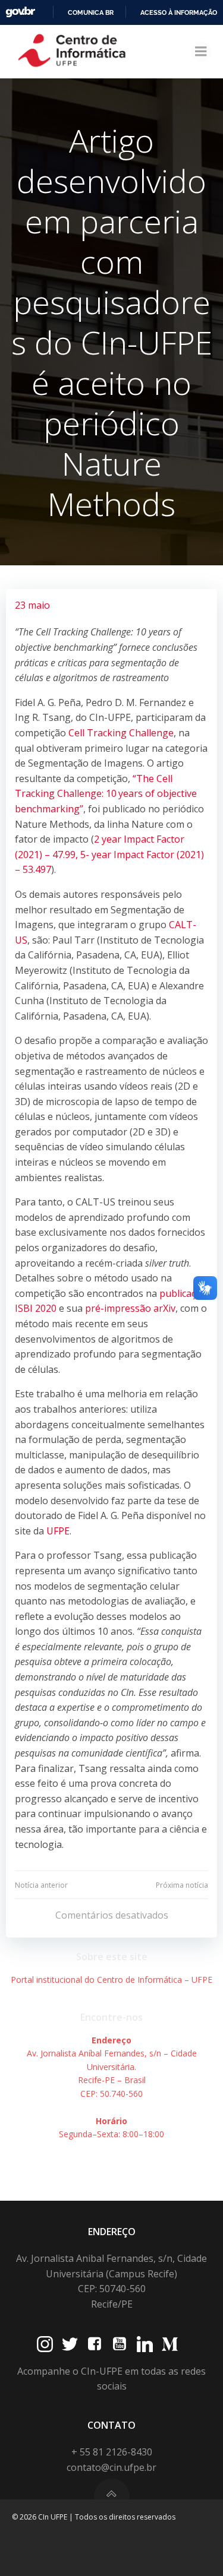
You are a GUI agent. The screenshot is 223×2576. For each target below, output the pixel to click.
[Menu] (201, 52)
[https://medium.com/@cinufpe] (170, 2344)
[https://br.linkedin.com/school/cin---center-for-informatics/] (145, 2344)
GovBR (20, 12)
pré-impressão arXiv (130, 1308)
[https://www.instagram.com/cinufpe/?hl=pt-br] (45, 2344)
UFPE (58, 1531)
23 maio (32, 605)
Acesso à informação (179, 12)
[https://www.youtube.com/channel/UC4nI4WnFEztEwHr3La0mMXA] (120, 2344)
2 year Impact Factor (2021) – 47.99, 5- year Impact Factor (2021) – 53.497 (109, 854)
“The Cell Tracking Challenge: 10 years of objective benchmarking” (106, 794)
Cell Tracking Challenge (121, 733)
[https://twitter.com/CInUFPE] (70, 2344)
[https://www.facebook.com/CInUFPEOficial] (95, 2344)
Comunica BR (91, 12)
